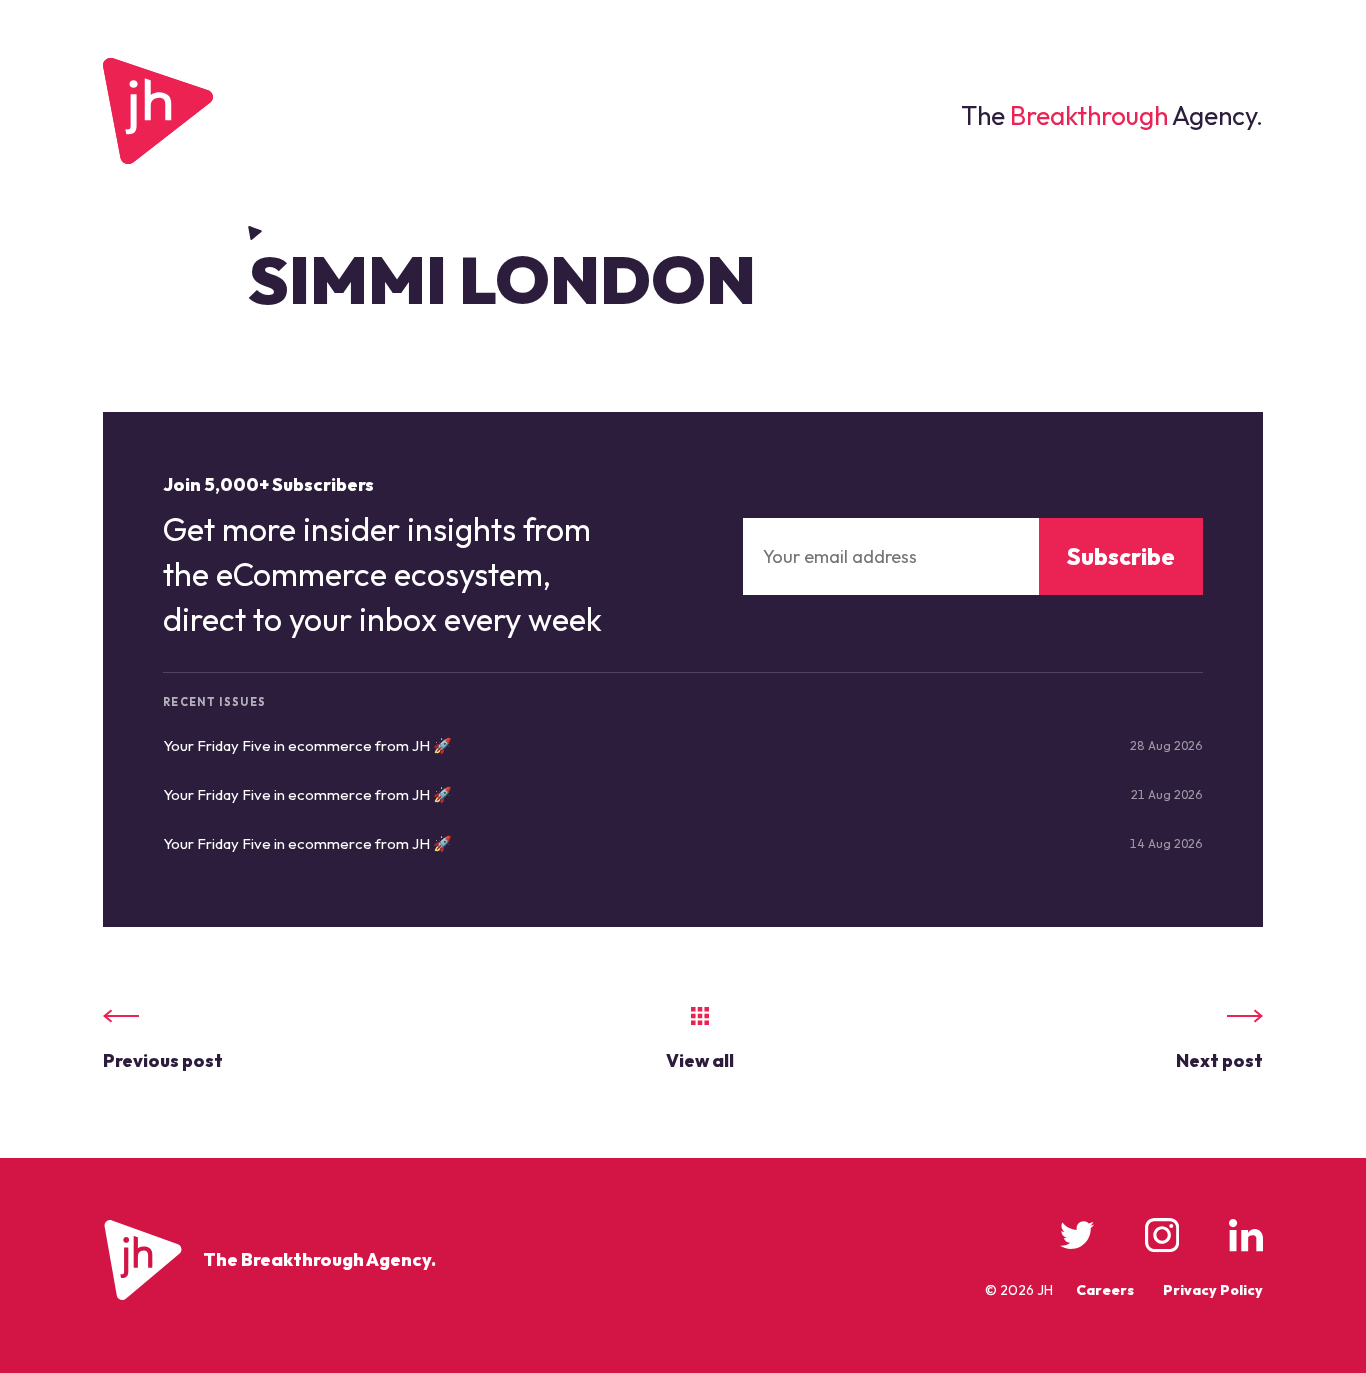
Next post (1219, 1060)
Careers (1105, 1290)
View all (700, 1060)
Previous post (163, 1060)
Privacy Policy (1213, 1290)
